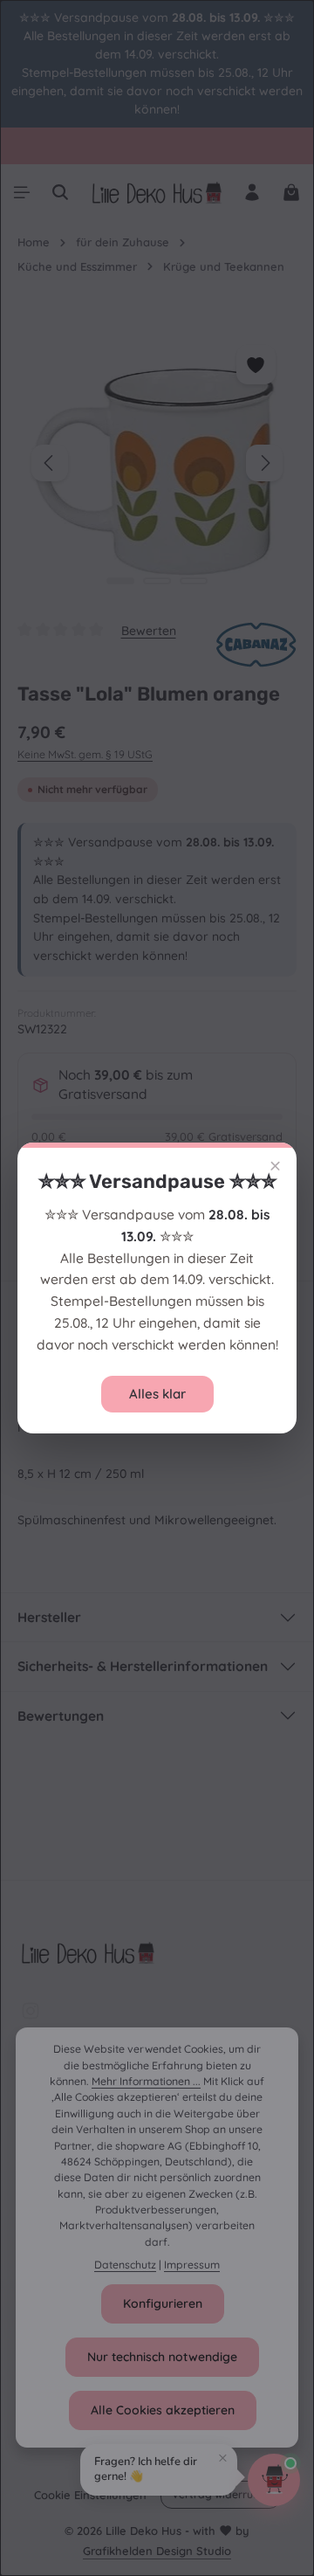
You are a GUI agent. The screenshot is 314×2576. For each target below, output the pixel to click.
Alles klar (157, 1394)
